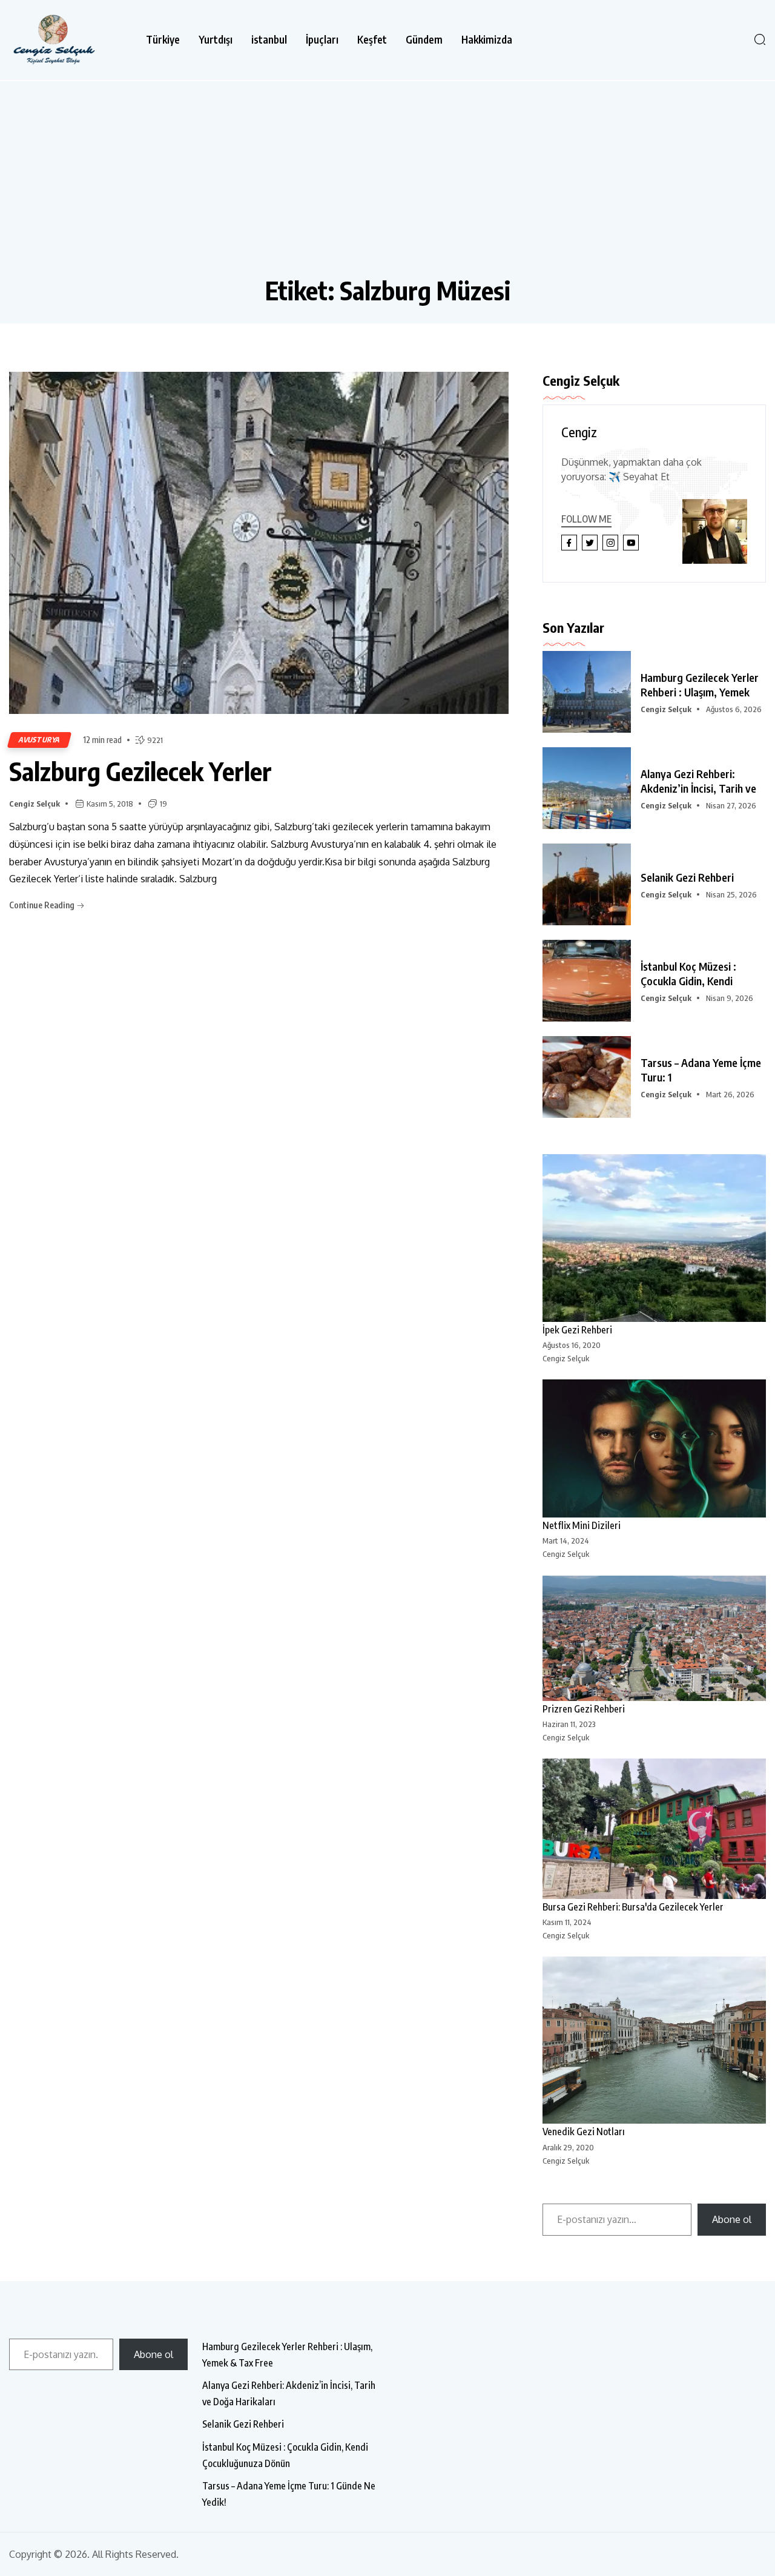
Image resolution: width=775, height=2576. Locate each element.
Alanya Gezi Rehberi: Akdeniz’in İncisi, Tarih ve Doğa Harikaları (289, 2393)
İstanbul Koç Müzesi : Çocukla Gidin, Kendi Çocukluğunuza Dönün (285, 2455)
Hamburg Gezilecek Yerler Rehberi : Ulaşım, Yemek (700, 685)
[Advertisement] (387, 184)
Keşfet (372, 40)
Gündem (424, 40)
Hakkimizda (487, 40)
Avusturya (39, 740)
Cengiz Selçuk (35, 804)
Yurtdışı (216, 40)
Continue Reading (43, 905)
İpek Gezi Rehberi (577, 1330)
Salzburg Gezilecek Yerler (140, 771)
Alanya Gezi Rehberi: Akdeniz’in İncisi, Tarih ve (698, 781)
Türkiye (163, 40)
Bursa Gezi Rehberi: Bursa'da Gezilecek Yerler (633, 1907)
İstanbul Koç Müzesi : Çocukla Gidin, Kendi (688, 973)
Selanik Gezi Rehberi (687, 877)
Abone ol (732, 2219)
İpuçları (322, 40)
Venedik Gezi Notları (584, 2132)
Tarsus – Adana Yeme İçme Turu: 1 (701, 1070)
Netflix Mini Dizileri (582, 1525)
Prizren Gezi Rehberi (584, 1709)
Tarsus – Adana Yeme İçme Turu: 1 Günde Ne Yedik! (289, 2494)
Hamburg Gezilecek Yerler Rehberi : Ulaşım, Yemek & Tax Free (287, 2355)
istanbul (269, 40)
